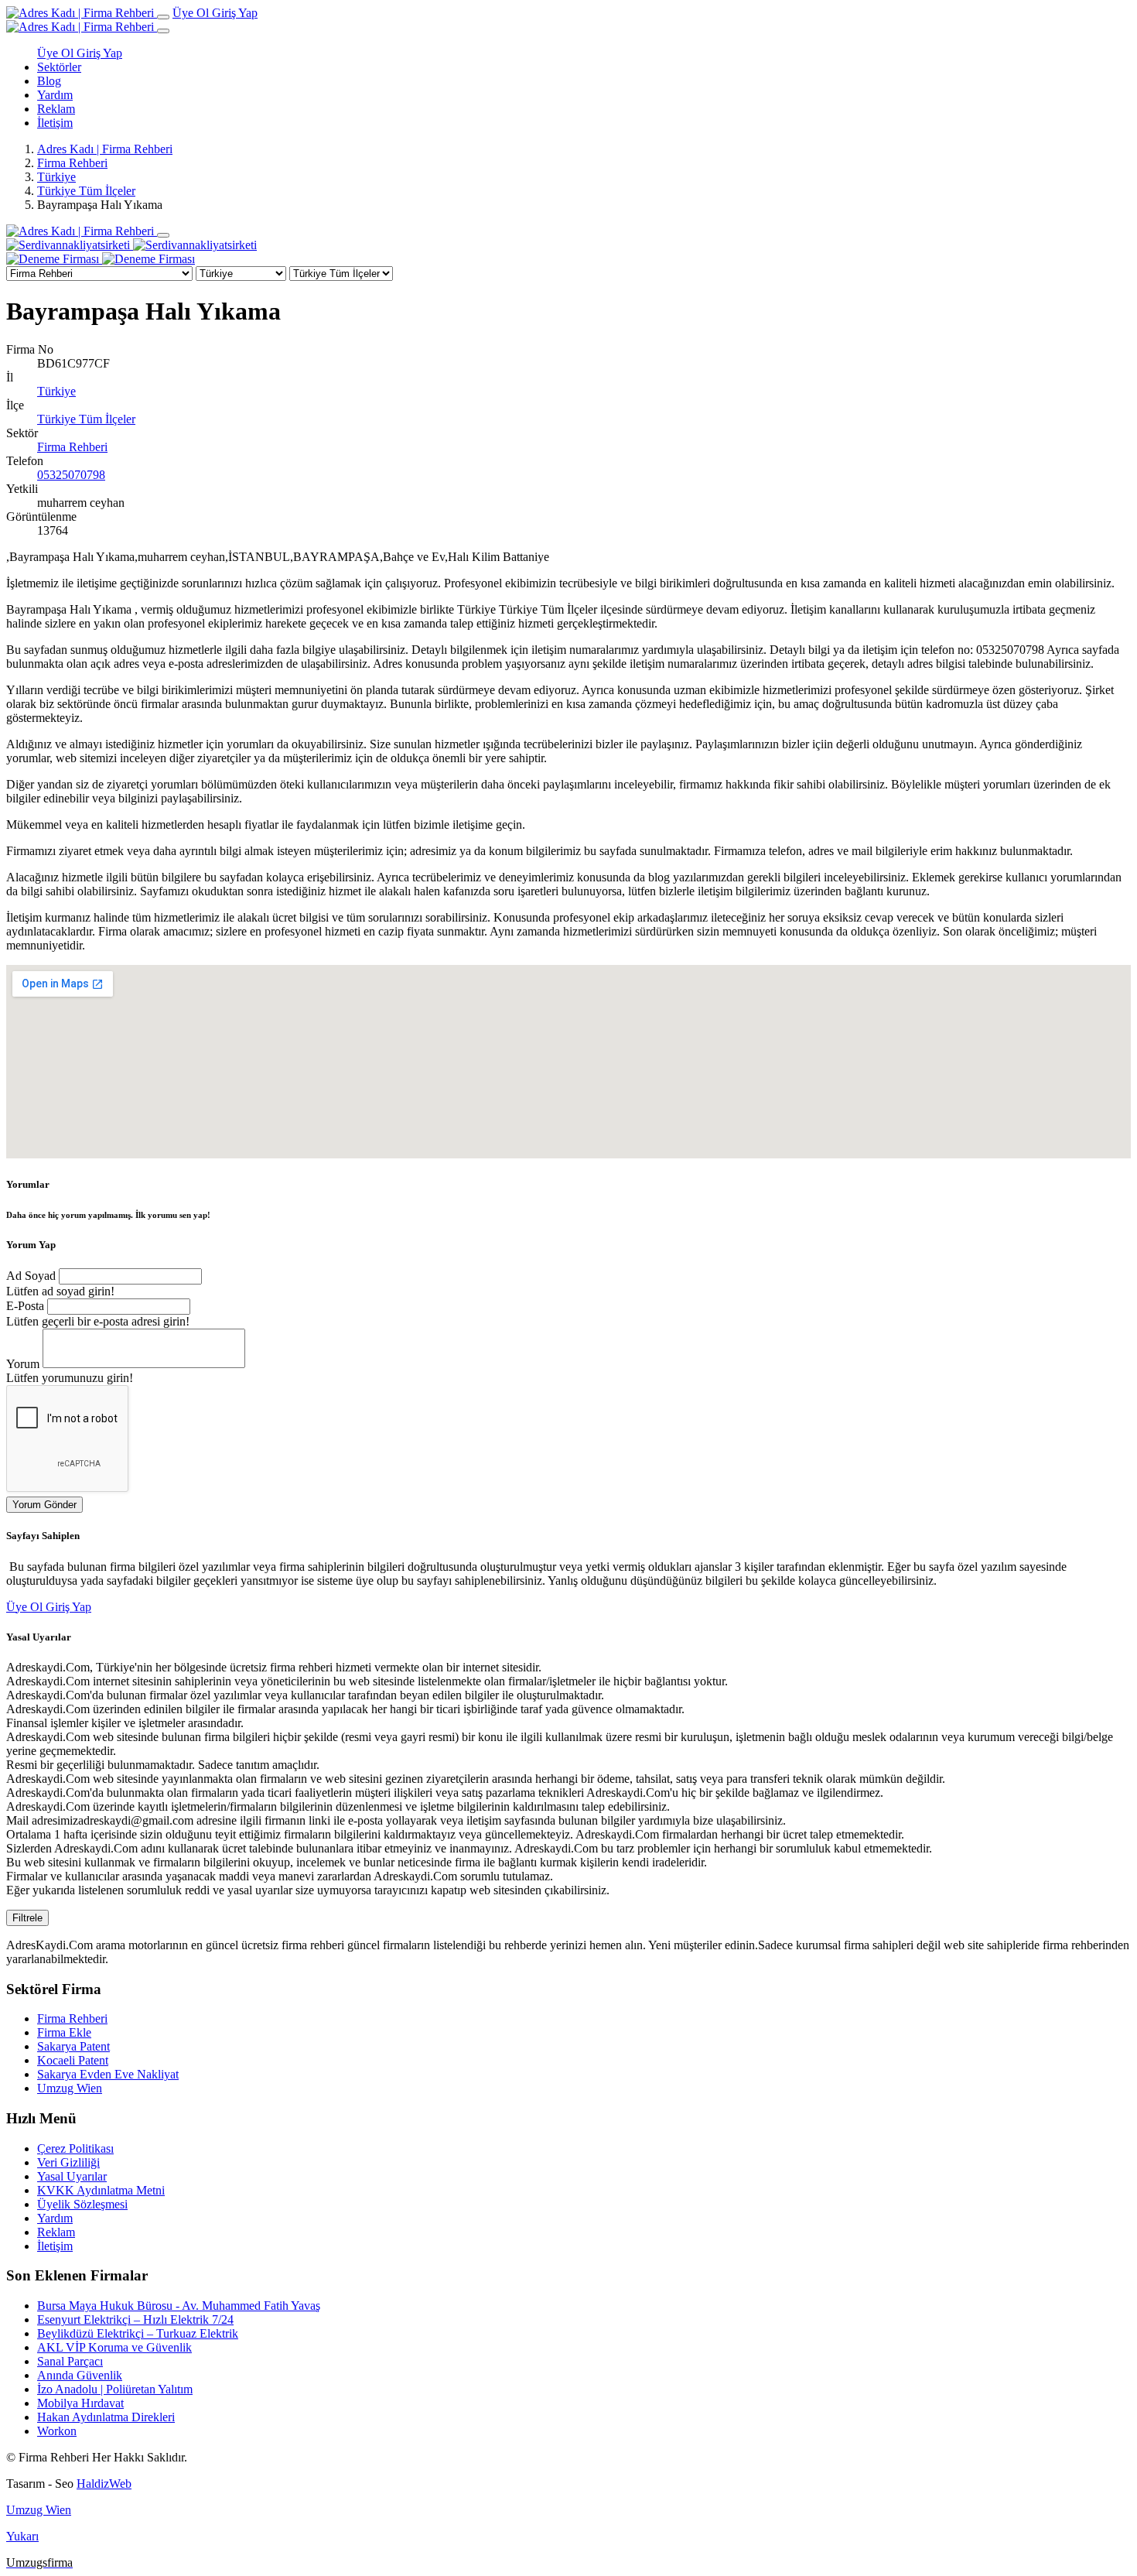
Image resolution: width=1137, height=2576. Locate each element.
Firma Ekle (64, 2032)
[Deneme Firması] (101, 259)
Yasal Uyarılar (72, 2176)
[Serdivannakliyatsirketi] (131, 245)
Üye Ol (192, 13)
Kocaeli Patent (73, 2060)
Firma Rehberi (72, 163)
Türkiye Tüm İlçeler (86, 191)
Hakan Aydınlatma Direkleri (106, 2417)
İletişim (55, 123)
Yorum (23, 1364)
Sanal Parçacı (70, 2361)
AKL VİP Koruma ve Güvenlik (114, 2347)
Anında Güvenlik (80, 2375)
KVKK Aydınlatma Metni (101, 2190)
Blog (49, 81)
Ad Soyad (31, 1276)
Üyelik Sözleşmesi (82, 2204)
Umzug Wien (70, 2088)
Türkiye (56, 177)
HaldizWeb (104, 2484)
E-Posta (25, 1306)
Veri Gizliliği (68, 2162)
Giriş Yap (235, 13)
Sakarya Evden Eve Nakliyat (108, 2074)
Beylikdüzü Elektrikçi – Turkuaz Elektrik (138, 2333)
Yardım (55, 95)
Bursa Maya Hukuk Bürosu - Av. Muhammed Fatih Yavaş (179, 2306)
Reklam (56, 109)
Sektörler (59, 67)
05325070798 (71, 475)
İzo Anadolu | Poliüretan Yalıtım (115, 2389)
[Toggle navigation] (163, 17)
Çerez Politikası (75, 2148)
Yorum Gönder (44, 1505)
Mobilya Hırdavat (80, 2403)
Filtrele (27, 1918)
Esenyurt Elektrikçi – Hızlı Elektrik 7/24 (135, 2319)
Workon (57, 2431)
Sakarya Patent (73, 2046)
